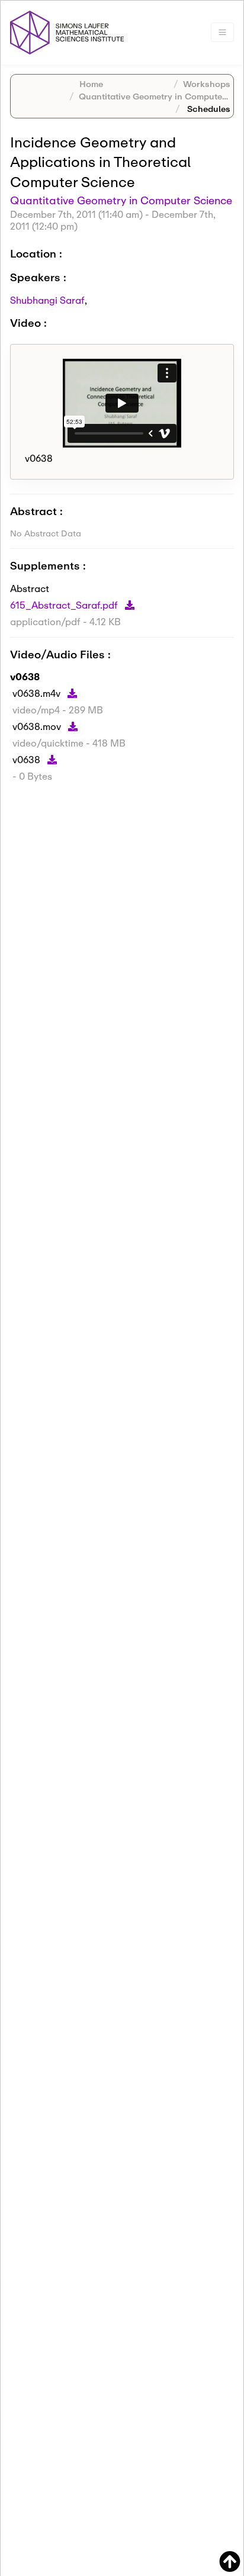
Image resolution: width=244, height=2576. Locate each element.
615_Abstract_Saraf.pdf (65, 605)
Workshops (207, 84)
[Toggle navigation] (222, 32)
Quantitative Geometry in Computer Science (121, 200)
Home (91, 84)
